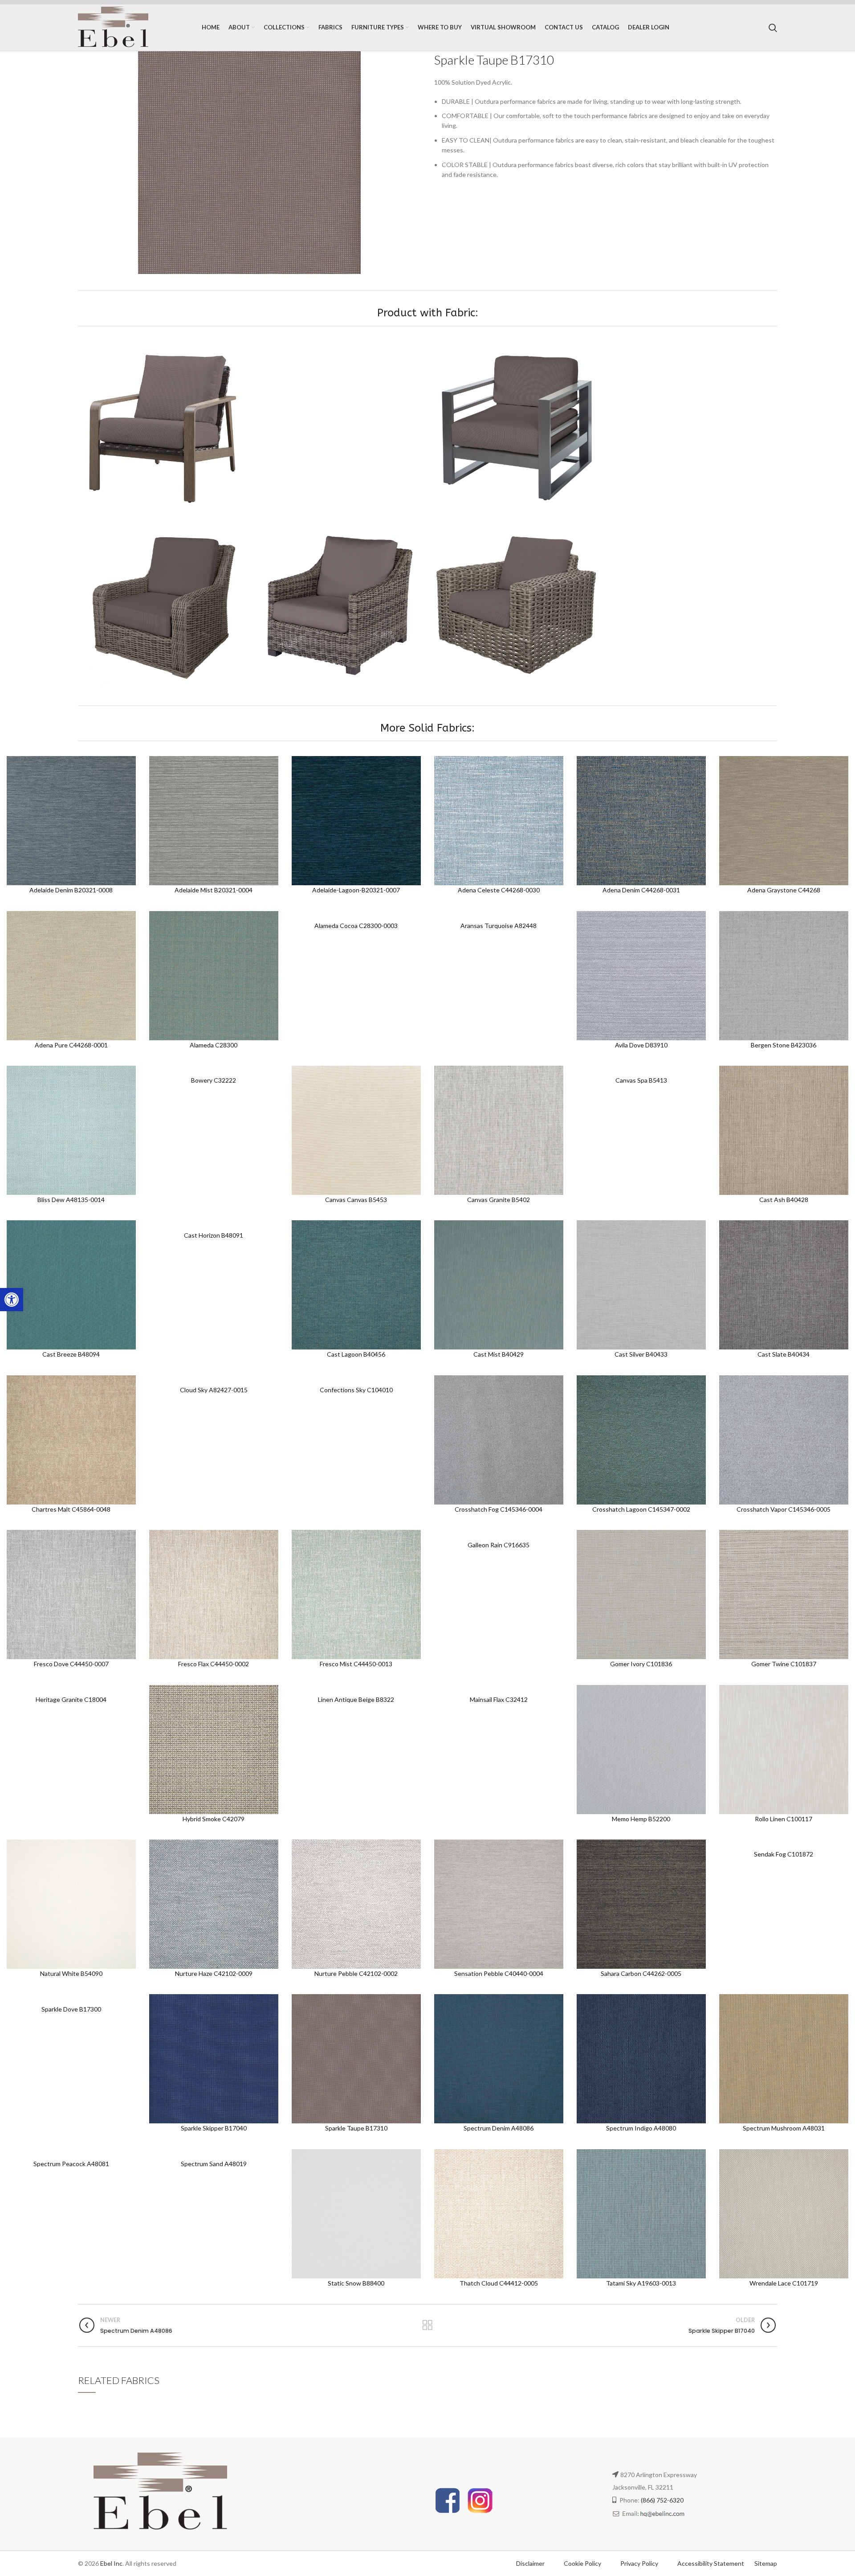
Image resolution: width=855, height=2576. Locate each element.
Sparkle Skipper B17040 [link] (214, 2128)
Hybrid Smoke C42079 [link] (214, 1819)
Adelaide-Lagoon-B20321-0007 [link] (356, 890)
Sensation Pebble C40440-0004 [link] (499, 1973)
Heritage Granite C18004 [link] (71, 1699)
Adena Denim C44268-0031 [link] (641, 890)
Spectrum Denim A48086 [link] (499, 2128)
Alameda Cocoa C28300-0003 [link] (356, 926)
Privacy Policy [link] (640, 2563)
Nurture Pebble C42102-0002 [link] (356, 1973)
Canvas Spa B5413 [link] (641, 1080)
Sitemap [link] (766, 2563)
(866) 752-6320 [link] (662, 2500)
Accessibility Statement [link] (711, 2563)
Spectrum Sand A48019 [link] (214, 2164)
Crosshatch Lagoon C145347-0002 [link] (641, 1509)
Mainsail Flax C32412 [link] (499, 1699)
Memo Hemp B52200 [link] (641, 1819)
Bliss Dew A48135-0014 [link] (71, 1200)
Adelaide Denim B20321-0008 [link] (71, 890)
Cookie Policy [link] (583, 2563)
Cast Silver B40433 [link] (641, 1354)
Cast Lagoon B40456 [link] (356, 1354)
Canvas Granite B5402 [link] (499, 1200)
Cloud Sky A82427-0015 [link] (214, 1390)
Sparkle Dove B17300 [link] (71, 2009)
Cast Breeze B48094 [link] (71, 1354)
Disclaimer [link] (530, 2563)
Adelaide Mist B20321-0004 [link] (214, 890)
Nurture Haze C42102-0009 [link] (214, 1973)
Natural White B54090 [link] (71, 1973)
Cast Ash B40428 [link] (784, 1200)
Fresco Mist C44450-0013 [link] (356, 1664)
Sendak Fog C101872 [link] (784, 1854)
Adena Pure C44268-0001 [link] (71, 1045)
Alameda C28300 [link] (214, 1045)
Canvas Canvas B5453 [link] (356, 1200)
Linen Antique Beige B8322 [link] (356, 1699)
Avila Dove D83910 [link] (641, 1045)
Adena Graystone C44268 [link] (784, 890)
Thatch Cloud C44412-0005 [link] (499, 2283)
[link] (12, 1300)
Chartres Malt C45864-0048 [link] (71, 1509)
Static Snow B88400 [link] (356, 2283)
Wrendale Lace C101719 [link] (784, 2283)
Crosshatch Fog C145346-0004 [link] (499, 1509)
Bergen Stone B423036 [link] (784, 1045)
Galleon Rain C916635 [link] (499, 1545)
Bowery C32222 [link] (214, 1080)
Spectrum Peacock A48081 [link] (71, 2164)
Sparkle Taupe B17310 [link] (356, 2128)
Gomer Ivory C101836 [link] (641, 1664)
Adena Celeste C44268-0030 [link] (499, 890)
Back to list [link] (427, 2325)
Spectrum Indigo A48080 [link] (641, 2128)
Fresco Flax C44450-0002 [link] (214, 1664)
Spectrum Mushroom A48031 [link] (784, 2128)
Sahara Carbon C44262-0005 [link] (641, 1973)
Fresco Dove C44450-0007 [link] (71, 1664)
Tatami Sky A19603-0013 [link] (641, 2283)
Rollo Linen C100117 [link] (784, 1819)
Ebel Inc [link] (111, 2563)
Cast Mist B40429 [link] (499, 1354)
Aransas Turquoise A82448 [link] (499, 926)
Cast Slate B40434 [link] (784, 1354)
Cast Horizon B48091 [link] (214, 1235)
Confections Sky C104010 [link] (356, 1390)
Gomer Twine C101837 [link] (784, 1664)
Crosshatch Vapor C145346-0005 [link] (784, 1509)
